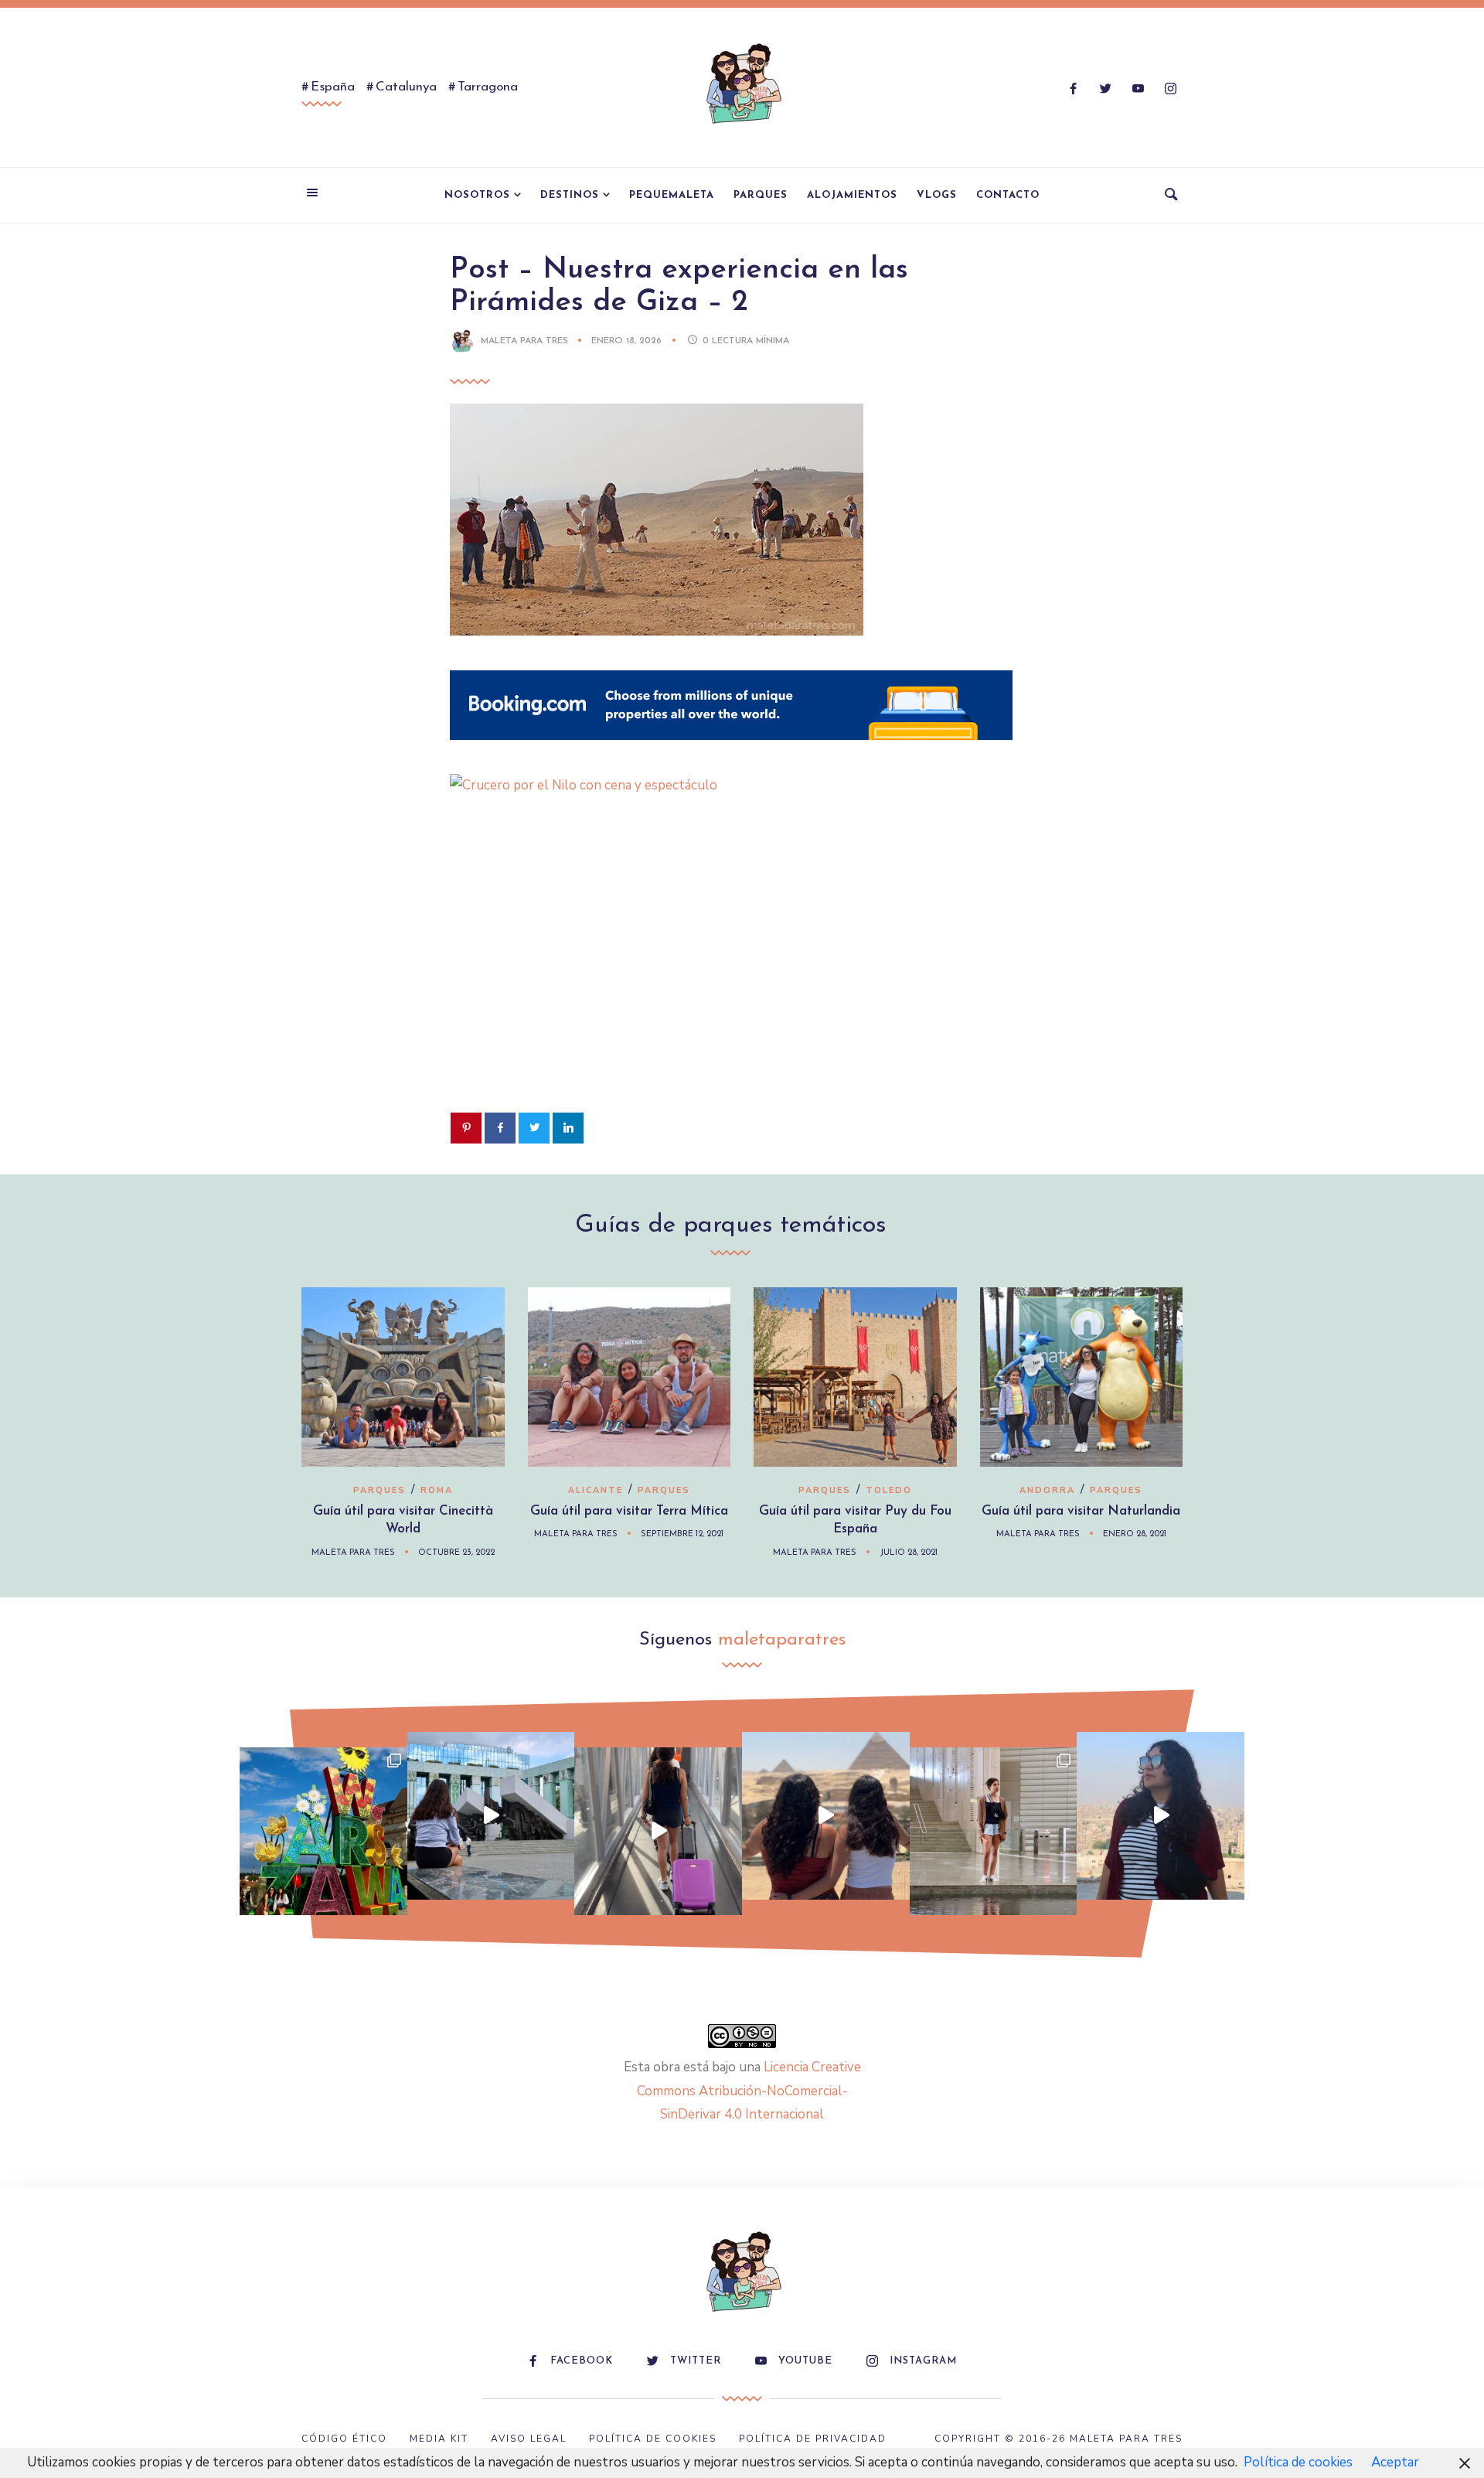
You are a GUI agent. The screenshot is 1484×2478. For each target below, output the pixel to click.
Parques (761, 195)
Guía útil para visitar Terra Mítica (629, 1511)
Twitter (696, 2361)
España (333, 87)
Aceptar (1395, 2462)
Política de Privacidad (813, 2439)
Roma (437, 1490)
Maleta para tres (524, 341)
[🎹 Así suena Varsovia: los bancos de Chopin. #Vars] (491, 1816)
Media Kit (439, 2439)
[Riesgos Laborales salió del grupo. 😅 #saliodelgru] (1161, 1816)
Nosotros (477, 195)
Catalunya (406, 87)
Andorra (1047, 1490)
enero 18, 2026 (628, 341)
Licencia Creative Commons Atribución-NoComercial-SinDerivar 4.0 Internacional (749, 2091)
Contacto (1008, 195)
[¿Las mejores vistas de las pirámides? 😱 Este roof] (826, 1816)
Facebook (582, 2361)
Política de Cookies (653, 2439)
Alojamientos (852, 195)
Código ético (344, 2439)
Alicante (596, 1490)
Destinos (570, 195)
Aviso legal (529, 2439)
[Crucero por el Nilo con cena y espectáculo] (731, 785)
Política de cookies (1298, 2462)
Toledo (889, 1490)
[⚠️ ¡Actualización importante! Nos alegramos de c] (994, 1831)
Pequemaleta (672, 195)
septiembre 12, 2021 (682, 1534)
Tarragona (488, 87)
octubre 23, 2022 (456, 1553)
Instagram (923, 2361)
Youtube (805, 2361)
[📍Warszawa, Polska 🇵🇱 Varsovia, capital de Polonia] (323, 1831)
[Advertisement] (742, 978)
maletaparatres (782, 1640)
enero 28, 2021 (1135, 1534)
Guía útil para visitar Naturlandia (1081, 1511)
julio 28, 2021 (909, 1553)
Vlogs (937, 195)
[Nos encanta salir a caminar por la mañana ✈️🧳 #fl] (658, 1831)
